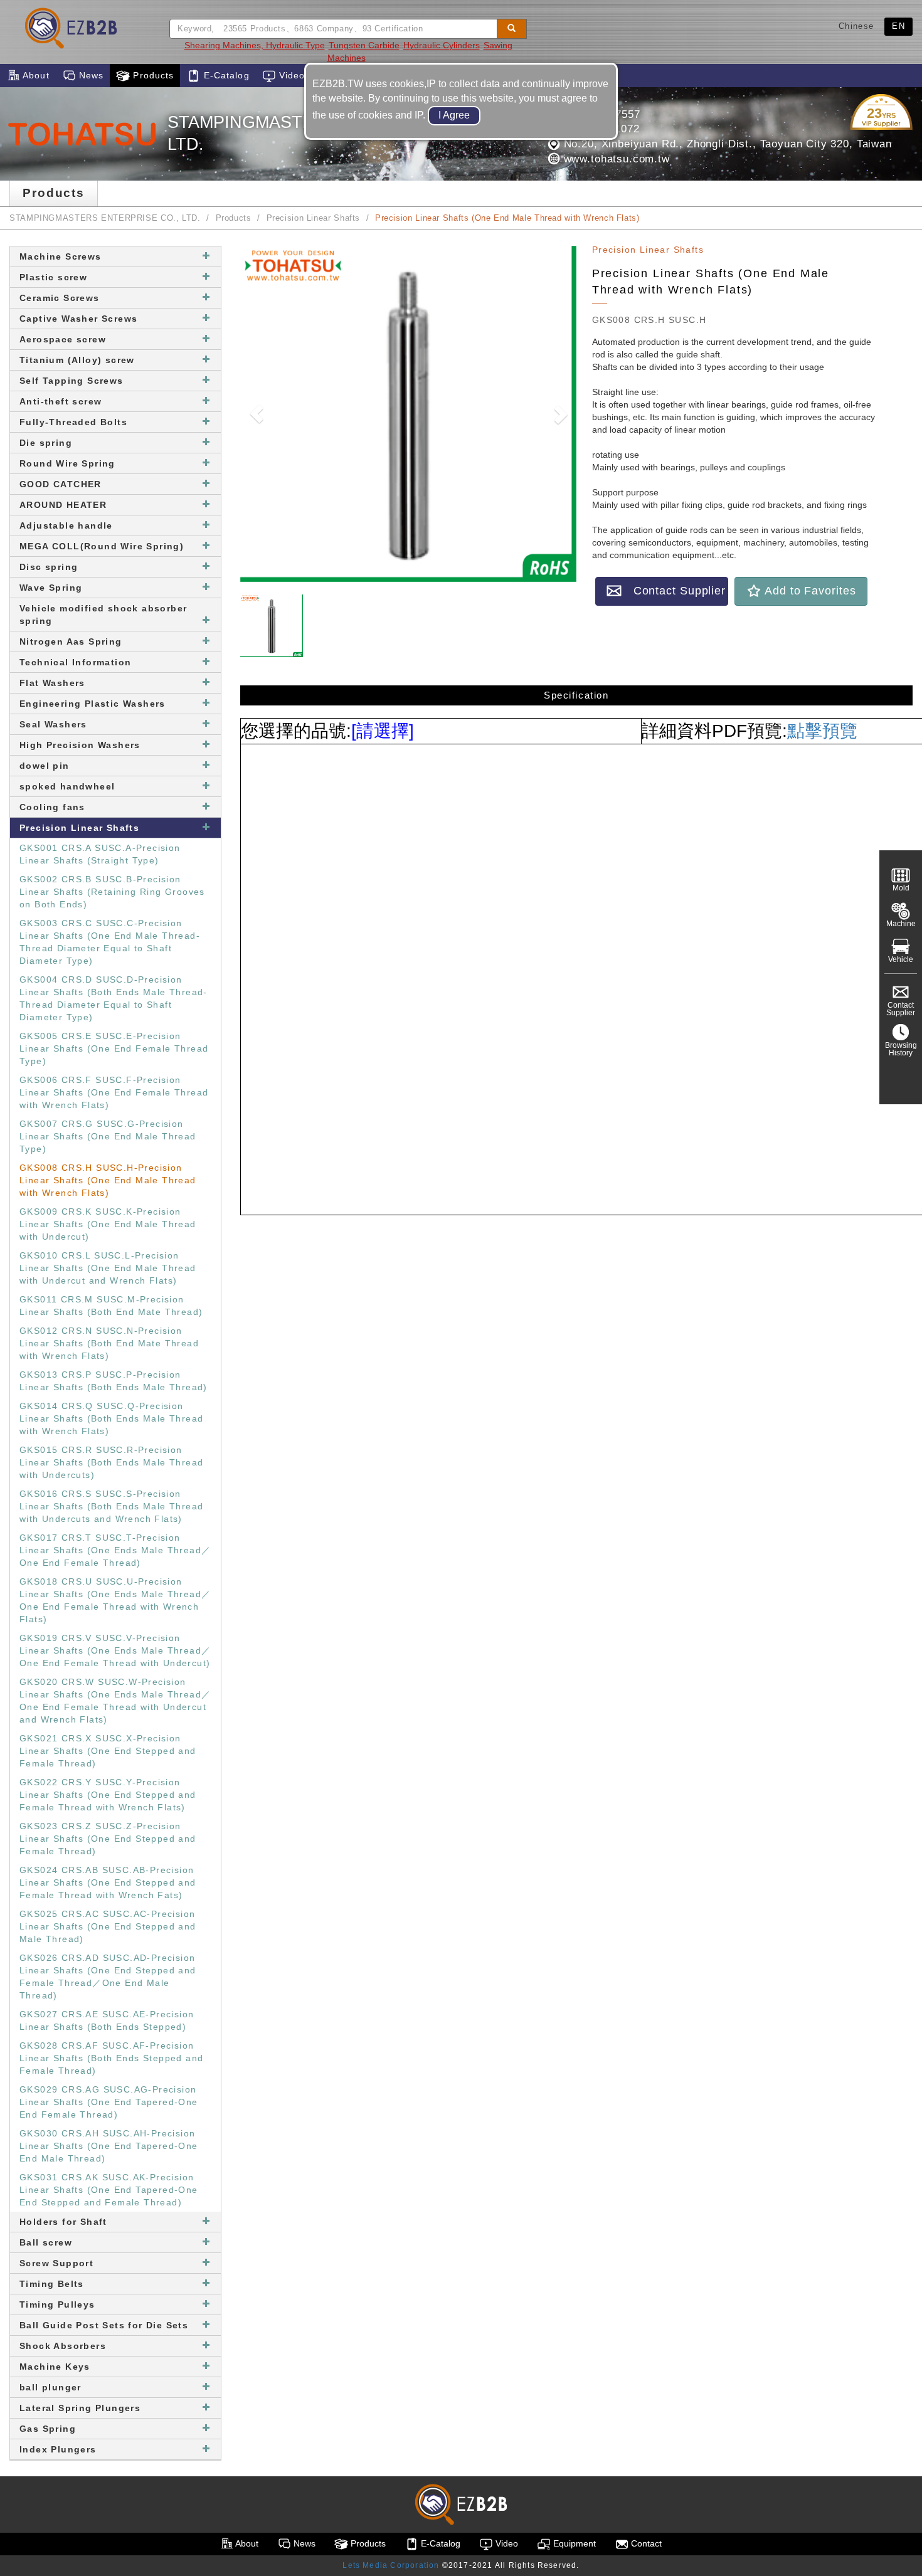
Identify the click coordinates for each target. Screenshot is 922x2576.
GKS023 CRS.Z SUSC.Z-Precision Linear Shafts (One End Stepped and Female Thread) (108, 1839)
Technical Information (75, 662)
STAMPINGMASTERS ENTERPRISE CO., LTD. (105, 218)
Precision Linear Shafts (314, 218)
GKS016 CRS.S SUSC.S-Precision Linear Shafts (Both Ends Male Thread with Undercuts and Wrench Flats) (111, 1506)
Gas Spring (48, 2429)
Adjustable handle (66, 525)
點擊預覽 (822, 731)
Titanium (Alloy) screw (77, 360)
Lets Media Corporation (391, 2565)
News (90, 75)
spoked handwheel (67, 786)
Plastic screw (53, 277)
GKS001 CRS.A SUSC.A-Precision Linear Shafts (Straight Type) (100, 854)
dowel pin (45, 766)
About (35, 75)
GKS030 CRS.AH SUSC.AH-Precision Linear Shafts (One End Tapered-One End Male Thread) (109, 2146)
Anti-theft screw (61, 401)
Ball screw (46, 2242)
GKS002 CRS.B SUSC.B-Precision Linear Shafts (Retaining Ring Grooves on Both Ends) (112, 892)
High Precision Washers (80, 745)
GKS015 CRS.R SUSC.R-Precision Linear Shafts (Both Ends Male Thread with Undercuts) (111, 1462)
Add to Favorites (808, 591)
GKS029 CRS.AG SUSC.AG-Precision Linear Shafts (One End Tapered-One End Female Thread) (109, 2102)
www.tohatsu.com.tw (615, 159)
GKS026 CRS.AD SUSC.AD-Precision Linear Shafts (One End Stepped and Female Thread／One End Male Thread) (108, 1977)
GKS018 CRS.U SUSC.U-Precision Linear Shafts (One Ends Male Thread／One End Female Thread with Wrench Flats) (115, 1600)
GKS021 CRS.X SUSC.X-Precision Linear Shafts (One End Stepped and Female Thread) (108, 1751)
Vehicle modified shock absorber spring (103, 615)
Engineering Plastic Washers (93, 704)
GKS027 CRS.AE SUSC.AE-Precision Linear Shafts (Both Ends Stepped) (107, 2020)
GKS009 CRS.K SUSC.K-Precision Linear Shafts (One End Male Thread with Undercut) (108, 1224)
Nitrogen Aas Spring (71, 641)
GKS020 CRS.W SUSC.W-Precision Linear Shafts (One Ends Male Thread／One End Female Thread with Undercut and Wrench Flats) (115, 1701)
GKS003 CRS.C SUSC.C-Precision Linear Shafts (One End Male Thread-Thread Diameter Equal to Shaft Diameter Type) (110, 942)
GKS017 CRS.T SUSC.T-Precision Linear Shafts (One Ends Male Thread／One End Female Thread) (115, 1550)
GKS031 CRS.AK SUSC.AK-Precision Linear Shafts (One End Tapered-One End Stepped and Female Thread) (109, 2190)
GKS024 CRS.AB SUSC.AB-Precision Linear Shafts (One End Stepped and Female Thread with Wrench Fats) (108, 1882)
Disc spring (49, 567)
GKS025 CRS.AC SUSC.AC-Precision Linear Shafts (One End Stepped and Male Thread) (108, 1926)
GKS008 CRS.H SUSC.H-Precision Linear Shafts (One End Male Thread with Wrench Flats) (108, 1180)
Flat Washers (52, 683)
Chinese (856, 26)
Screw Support (56, 2263)
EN (898, 26)
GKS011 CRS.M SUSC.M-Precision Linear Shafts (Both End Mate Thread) (111, 1306)
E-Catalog (225, 75)
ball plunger (50, 2387)
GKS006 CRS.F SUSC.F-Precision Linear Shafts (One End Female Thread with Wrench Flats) (114, 1092)
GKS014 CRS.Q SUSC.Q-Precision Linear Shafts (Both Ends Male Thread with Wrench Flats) (111, 1418)
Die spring (46, 443)
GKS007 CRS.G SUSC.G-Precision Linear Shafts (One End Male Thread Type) (108, 1136)
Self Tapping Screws (72, 381)
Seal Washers (53, 724)
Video (291, 75)
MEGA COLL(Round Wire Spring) (102, 546)
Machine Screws (61, 256)
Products (152, 75)
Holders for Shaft (63, 2222)
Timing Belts (52, 2284)
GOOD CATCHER (61, 484)
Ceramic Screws (60, 298)
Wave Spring (51, 588)
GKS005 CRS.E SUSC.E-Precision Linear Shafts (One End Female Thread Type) (114, 1048)
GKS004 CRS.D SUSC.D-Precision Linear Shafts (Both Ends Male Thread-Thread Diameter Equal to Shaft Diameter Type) (114, 998)
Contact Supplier (674, 591)
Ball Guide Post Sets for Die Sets (104, 2325)
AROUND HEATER (63, 505)
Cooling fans (52, 807)
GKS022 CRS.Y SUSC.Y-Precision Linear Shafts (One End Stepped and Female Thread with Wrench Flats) (108, 1795)
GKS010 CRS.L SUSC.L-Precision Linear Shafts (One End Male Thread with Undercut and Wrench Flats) (108, 1268)
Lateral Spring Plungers (80, 2408)
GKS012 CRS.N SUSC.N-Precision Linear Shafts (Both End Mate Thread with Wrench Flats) (109, 1343)
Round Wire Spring (67, 463)
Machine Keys (55, 2367)
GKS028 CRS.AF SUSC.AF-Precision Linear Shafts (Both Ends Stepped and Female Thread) (111, 2058)
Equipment (573, 2543)
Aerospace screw (63, 339)
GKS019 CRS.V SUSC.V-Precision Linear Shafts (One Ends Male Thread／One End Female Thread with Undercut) (115, 1650)
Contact (645, 2543)
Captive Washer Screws (78, 319)
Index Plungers (58, 2449)
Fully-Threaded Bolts (73, 422)
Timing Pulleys (57, 2304)
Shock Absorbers (63, 2346)
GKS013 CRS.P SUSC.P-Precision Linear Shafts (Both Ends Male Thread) (114, 1381)
